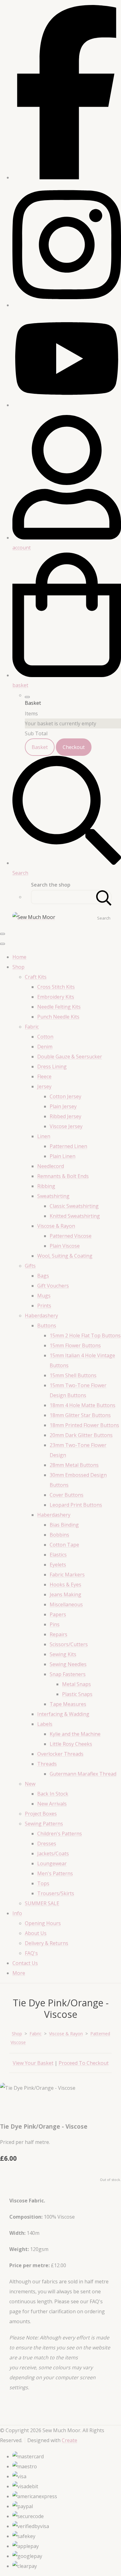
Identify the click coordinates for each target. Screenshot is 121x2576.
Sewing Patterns (44, 1824)
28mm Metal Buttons (74, 1465)
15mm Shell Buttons (73, 1375)
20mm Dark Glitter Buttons (81, 1435)
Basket (40, 747)
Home (19, 957)
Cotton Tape (64, 1545)
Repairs (58, 1634)
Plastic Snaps (77, 1694)
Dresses (47, 1844)
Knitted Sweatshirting (75, 1216)
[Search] (104, 897)
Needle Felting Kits (59, 1007)
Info (17, 1913)
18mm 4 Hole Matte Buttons (83, 1405)
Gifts (30, 1266)
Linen (44, 1136)
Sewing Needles (68, 1664)
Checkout (74, 747)
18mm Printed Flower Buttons (84, 1425)
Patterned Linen (68, 1146)
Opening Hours (43, 1923)
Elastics (58, 1555)
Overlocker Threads (60, 1754)
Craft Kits (36, 977)
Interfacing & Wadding (63, 1714)
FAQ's (31, 1953)
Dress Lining (52, 1067)
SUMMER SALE (42, 1903)
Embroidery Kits (56, 997)
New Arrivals (52, 1804)
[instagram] (67, 305)
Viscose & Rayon (56, 1226)
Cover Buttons (67, 1495)
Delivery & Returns (47, 1943)
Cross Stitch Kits (56, 987)
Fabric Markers (67, 1575)
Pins (55, 1624)
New (30, 1784)
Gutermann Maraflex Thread (83, 1774)
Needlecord (51, 1166)
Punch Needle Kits (58, 1017)
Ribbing (46, 1186)
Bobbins (59, 1535)
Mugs (44, 1296)
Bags (43, 1276)
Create (69, 2440)
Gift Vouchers (53, 1286)
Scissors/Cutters (69, 1644)
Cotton (45, 1037)
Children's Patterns (60, 1834)
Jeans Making (65, 1594)
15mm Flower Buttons (75, 1345)
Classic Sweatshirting (74, 1206)
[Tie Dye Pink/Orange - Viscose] (10, 2107)
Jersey (44, 1086)
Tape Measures (68, 1704)
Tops (43, 1883)
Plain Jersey (63, 1106)
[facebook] (67, 177)
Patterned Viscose (71, 1236)
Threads (47, 1764)
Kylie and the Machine (75, 1734)
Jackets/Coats (53, 1853)
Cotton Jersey (65, 1096)
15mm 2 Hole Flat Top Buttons (85, 1335)
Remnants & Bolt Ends (63, 1176)
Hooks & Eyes (65, 1585)
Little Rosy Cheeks (71, 1744)
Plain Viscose (65, 1246)
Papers (58, 1614)
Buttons (47, 1326)
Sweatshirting (53, 1196)
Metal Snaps (76, 1684)
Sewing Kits (63, 1654)
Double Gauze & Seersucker (70, 1057)
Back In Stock (53, 1794)
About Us (36, 1933)
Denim (45, 1047)
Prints (44, 1306)
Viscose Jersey (66, 1126)
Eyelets (58, 1565)
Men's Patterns (55, 1873)
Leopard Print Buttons (76, 1505)
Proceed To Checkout (84, 2063)
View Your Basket (33, 2063)
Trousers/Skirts (56, 1893)
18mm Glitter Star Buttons (80, 1415)
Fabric (32, 1027)
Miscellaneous (66, 1604)
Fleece (44, 1076)
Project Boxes (41, 1814)
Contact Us (25, 1963)
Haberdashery (41, 1316)
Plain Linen (63, 1156)
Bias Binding (64, 1525)
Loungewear (52, 1863)
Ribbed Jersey (65, 1116)
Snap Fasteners (68, 1674)
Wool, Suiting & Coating (65, 1256)
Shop (18, 967)
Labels (45, 1724)
